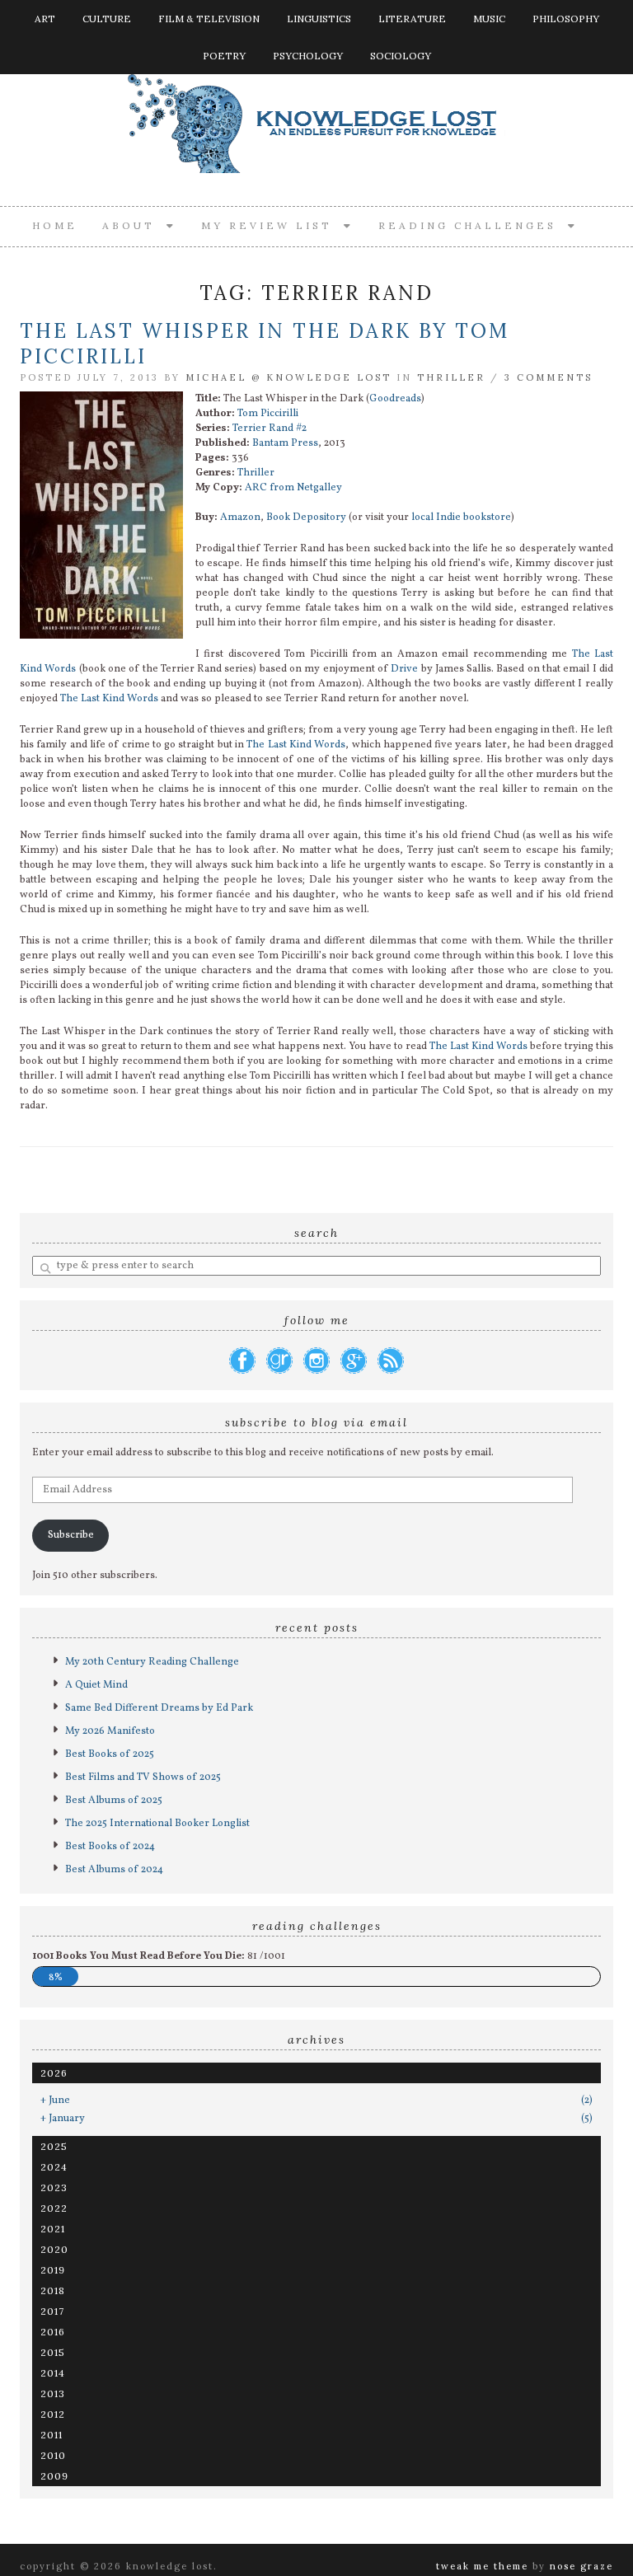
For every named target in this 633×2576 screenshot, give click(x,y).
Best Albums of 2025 (114, 1801)
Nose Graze (581, 2566)
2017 (52, 2311)
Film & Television (209, 19)
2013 (53, 2393)
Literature (412, 19)
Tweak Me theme (482, 2566)
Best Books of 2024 (110, 1847)
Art (45, 19)
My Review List (272, 225)
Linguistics (319, 19)
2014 (53, 2373)
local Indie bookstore (461, 518)
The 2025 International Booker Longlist (157, 1824)
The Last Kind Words (109, 699)
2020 (54, 2249)
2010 (53, 2455)
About (134, 225)
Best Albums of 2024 (114, 1870)
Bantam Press (285, 443)
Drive (404, 669)
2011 (52, 2435)
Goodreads (395, 399)
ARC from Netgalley (293, 488)
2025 (54, 2146)
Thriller (451, 377)
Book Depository (306, 518)
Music (489, 19)
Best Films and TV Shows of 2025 (143, 1777)
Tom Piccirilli (268, 414)
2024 (54, 2167)
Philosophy (566, 19)
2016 (53, 2332)
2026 (54, 2073)
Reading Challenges (473, 225)
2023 (54, 2187)
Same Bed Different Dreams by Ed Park (159, 1708)
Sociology (401, 56)
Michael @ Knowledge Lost (288, 377)
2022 (54, 2208)
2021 (53, 2229)
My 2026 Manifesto (110, 1731)
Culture (107, 19)
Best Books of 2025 (110, 1754)
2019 (53, 2270)
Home (55, 225)
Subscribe (71, 1535)
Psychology (308, 56)
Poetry (224, 56)
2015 (53, 2352)
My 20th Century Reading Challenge (152, 1662)
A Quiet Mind (96, 1685)
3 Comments (549, 377)
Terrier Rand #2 (270, 429)
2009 (54, 2476)
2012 (53, 2414)
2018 (53, 2290)
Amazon (240, 518)
